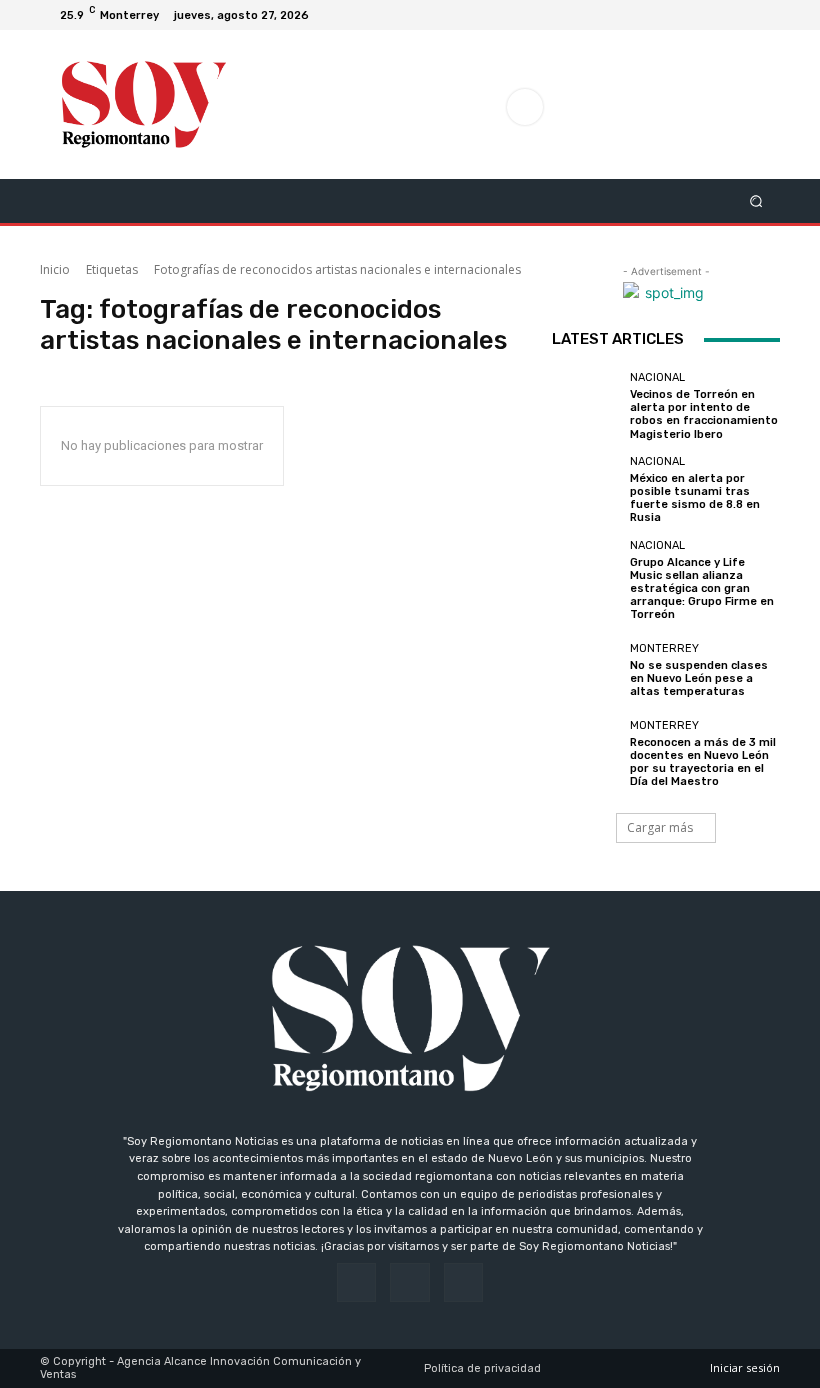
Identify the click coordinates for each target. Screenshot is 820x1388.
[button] (756, 200)
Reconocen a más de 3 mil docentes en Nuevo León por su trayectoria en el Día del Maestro (703, 762)
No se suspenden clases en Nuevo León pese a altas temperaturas (699, 678)
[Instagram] (740, 15)
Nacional (657, 377)
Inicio (55, 269)
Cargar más (660, 827)
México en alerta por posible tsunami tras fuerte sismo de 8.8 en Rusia (695, 498)
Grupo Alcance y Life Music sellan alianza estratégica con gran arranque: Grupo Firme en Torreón (702, 589)
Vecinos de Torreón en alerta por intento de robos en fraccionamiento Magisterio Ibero (704, 414)
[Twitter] (764, 15)
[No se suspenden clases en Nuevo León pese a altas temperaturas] (586, 670)
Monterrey (664, 648)
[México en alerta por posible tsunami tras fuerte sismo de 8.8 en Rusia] (586, 490)
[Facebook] (716, 15)
